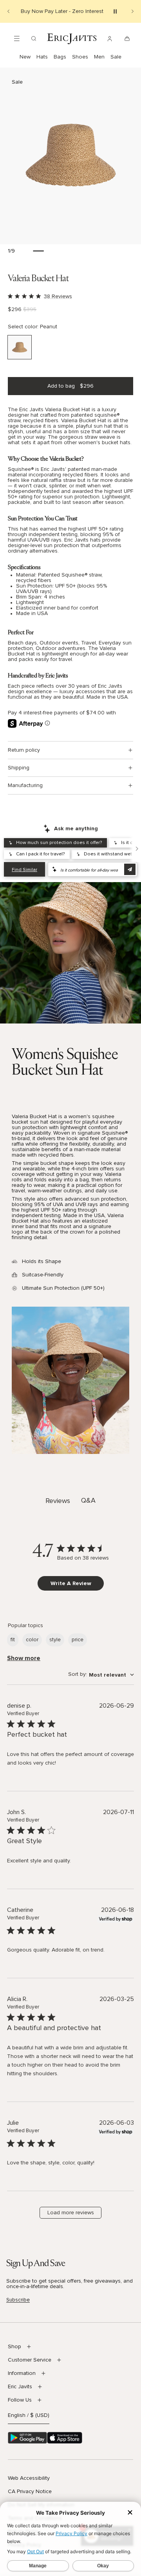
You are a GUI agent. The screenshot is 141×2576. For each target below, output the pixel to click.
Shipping (19, 768)
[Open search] (34, 38)
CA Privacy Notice (30, 2492)
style (55, 1640)
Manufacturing (25, 785)
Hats (42, 57)
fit (13, 1640)
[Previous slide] (9, 11)
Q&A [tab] (88, 1501)
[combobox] (101, 1675)
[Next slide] (132, 11)
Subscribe (18, 2300)
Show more (24, 1658)
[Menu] (17, 38)
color (32, 1640)
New (25, 57)
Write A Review (71, 1583)
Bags (60, 57)
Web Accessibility (29, 2478)
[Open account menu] (110, 38)
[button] (70, 156)
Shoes (80, 57)
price (78, 1640)
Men (99, 57)
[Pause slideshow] (115, 11)
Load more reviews (71, 2213)
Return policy (24, 750)
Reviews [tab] (58, 1501)
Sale (116, 57)
